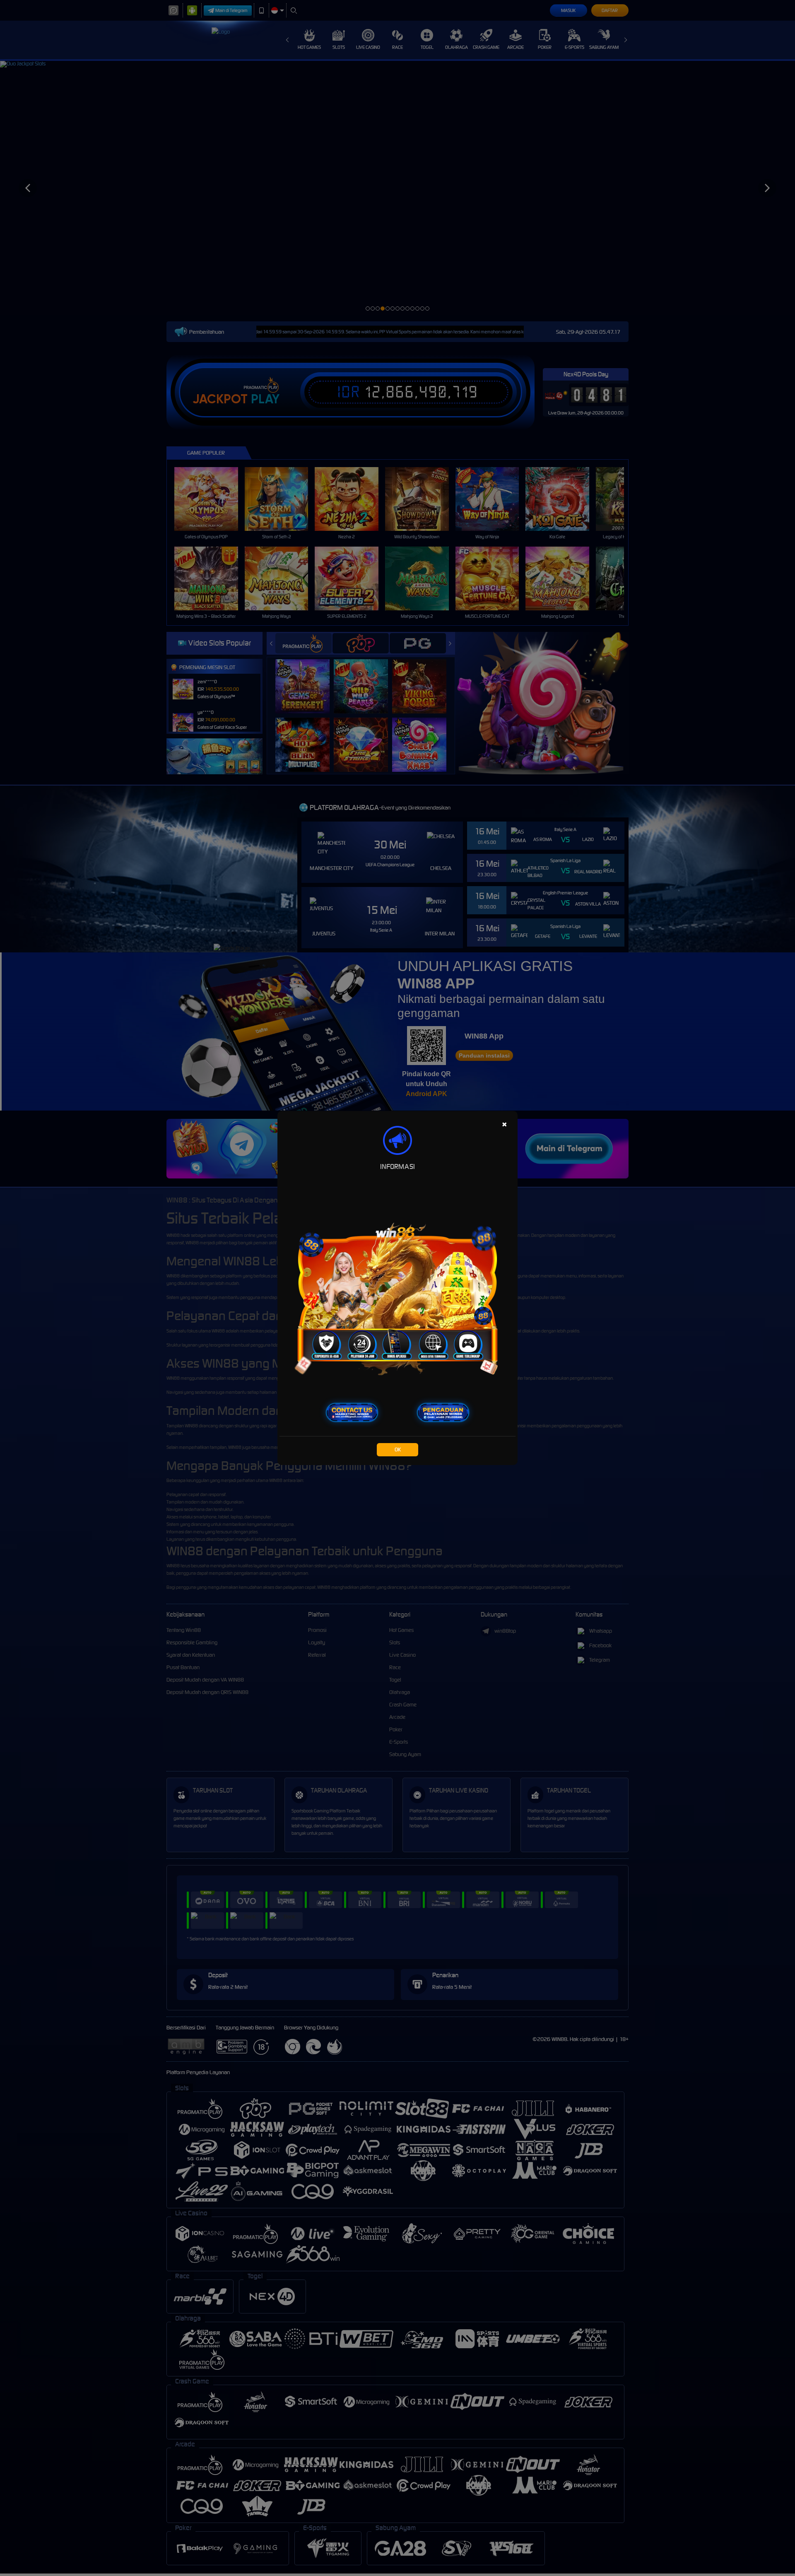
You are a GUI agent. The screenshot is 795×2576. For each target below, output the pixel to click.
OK (398, 1449)
